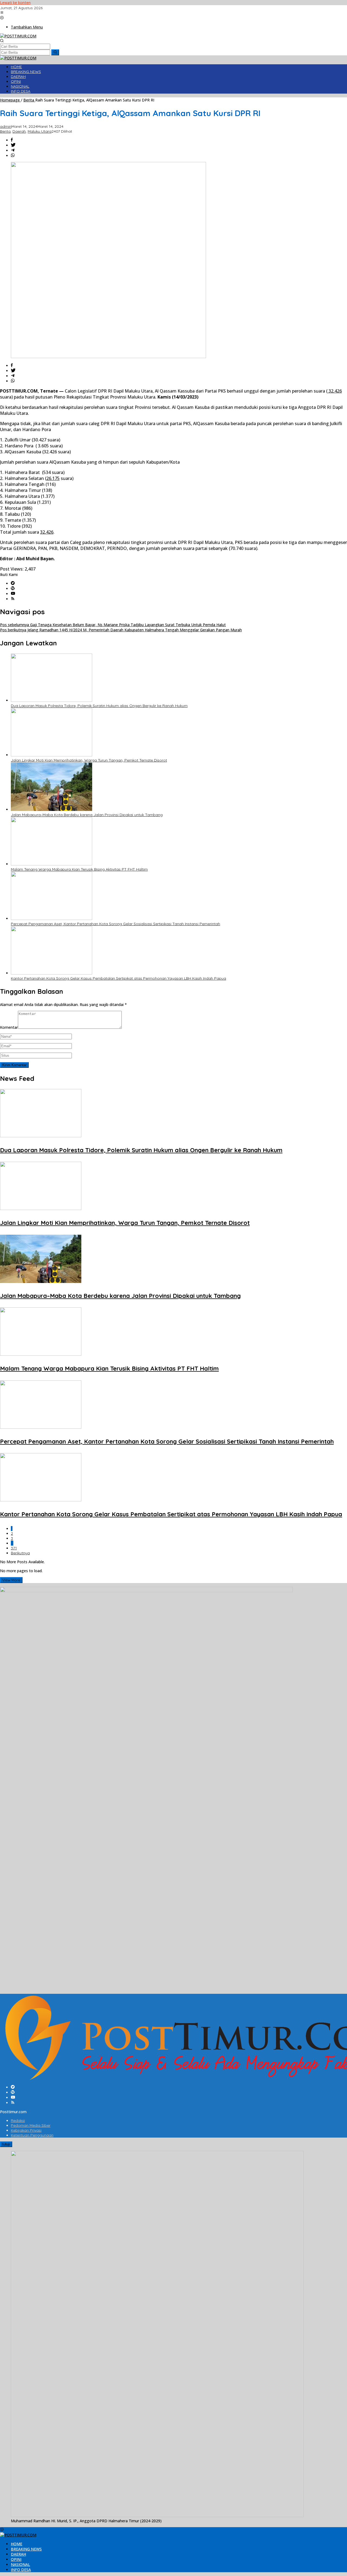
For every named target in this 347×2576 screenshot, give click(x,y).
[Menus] (2, 13)
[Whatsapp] (13, 156)
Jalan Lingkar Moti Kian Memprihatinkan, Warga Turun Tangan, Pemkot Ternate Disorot (89, 760)
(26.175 (52, 478)
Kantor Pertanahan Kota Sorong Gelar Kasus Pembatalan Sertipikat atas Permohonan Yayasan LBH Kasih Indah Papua (118, 978)
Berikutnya (20, 1553)
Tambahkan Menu (27, 27)
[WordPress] (13, 589)
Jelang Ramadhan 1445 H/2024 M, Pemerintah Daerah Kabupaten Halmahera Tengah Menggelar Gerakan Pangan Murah (121, 630)
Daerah (19, 131)
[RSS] (13, 599)
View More (11, 1580)
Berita (5, 131)
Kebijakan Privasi (26, 2130)
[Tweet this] (13, 145)
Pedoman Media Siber (31, 2125)
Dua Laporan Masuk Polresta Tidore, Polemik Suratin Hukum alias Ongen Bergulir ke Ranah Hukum (99, 706)
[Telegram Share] (13, 150)
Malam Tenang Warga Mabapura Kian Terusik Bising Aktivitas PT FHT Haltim (79, 869)
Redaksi (18, 2120)
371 (14, 1548)
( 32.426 (334, 391)
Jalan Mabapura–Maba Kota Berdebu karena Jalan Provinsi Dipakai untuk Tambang (87, 815)
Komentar (9, 1027)
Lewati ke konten (15, 3)
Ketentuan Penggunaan (32, 2135)
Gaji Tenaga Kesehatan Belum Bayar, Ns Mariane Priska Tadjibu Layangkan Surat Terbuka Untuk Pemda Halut (113, 625)
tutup (6, 2144)
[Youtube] (13, 594)
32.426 (47, 532)
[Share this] (12, 140)
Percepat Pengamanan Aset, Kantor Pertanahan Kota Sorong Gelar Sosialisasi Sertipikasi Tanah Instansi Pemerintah (115, 924)
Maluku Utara (40, 131)
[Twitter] (13, 583)
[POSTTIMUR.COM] (18, 36)
